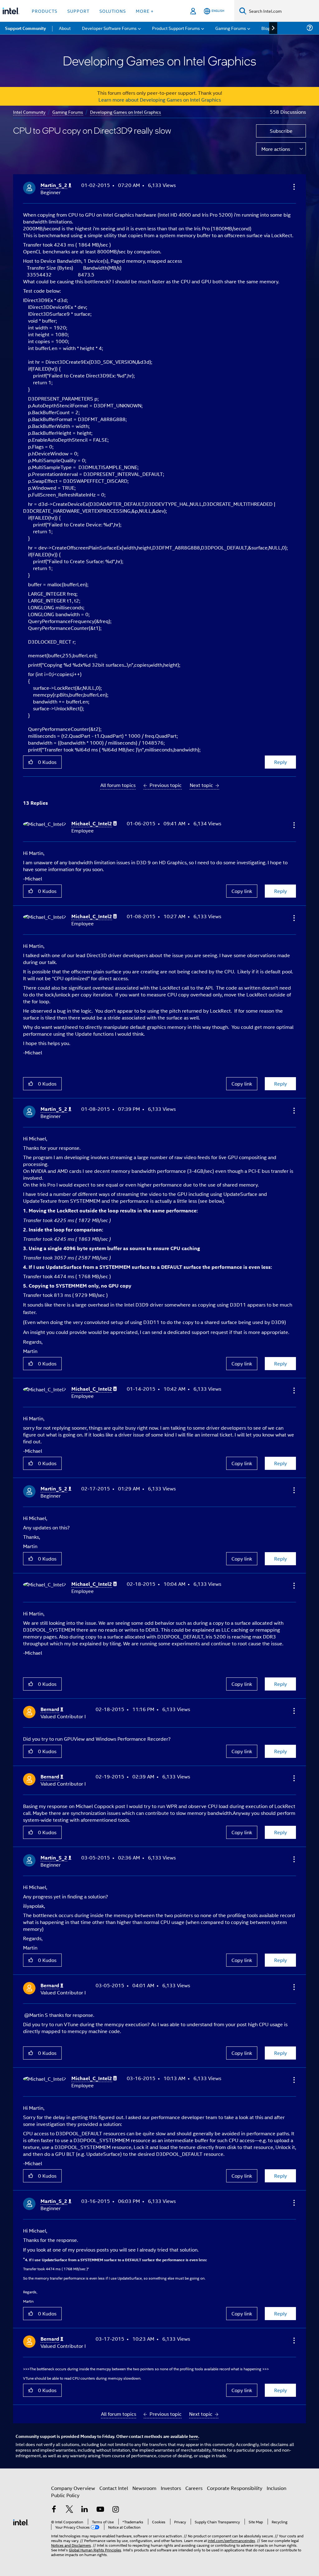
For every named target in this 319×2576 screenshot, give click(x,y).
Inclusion (276, 2488)
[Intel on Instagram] (116, 2510)
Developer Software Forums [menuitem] (109, 28)
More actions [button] (276, 149)
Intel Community (29, 112)
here (194, 2436)
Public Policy (65, 2495)
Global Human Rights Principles (95, 2550)
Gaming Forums (68, 112)
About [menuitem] (65, 28)
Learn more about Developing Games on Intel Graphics (160, 100)
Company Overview (73, 2488)
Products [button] (45, 11)
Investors (171, 2488)
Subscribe (281, 131)
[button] (293, 187)
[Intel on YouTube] (100, 2510)
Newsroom (144, 2488)
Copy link (242, 891)
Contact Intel (114, 2488)
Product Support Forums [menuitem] (176, 28)
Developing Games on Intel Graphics (126, 112)
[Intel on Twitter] (69, 2510)
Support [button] (78, 11)
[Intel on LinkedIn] (85, 2510)
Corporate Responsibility (235, 2488)
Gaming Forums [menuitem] (231, 28)
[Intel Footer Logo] (21, 2522)
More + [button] (145, 11)
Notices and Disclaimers (71, 2545)
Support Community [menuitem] (25, 28)
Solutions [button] (113, 11)
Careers (194, 2488)
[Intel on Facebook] (54, 2510)
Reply (281, 762)
